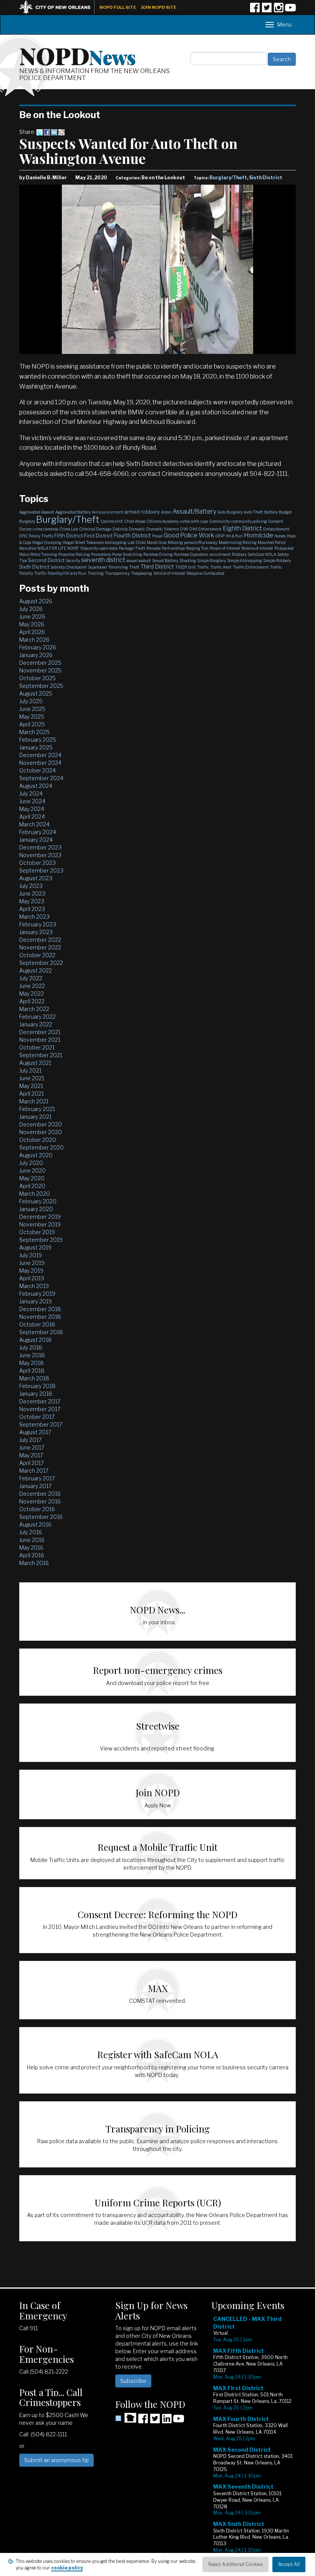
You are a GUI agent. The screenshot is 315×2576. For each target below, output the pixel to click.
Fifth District (69, 536)
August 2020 (36, 1155)
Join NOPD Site (159, 7)
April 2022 (32, 1001)
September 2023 (41, 870)
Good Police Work (189, 535)
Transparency (117, 573)
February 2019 (37, 1294)
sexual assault (139, 561)
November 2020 (41, 1132)
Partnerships (173, 548)
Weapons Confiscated (205, 573)
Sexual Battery (165, 561)
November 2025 (40, 670)
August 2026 (36, 601)
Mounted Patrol (272, 542)
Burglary (27, 521)
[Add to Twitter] (40, 132)
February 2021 (37, 1109)
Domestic (137, 529)
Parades (153, 548)
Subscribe (133, 2381)
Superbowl (97, 567)
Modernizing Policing (238, 542)
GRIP (220, 536)
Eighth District (242, 528)
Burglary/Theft (228, 178)
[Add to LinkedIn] (54, 132)
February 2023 (38, 924)
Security (73, 561)
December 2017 (40, 1401)
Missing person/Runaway (193, 542)
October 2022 (37, 955)
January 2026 (36, 655)
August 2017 (35, 1432)
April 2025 (32, 724)
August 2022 (36, 970)
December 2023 (40, 847)
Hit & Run (234, 536)
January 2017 (35, 1486)
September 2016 (41, 1517)
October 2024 (37, 770)
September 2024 (41, 778)
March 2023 (34, 917)
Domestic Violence (163, 529)
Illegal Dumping (47, 542)
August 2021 (35, 1063)
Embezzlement (276, 529)
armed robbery (142, 512)
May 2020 (32, 1178)
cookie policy (67, 2568)
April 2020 (32, 1186)
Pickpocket (284, 548)
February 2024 (38, 832)
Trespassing (142, 573)
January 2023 (36, 932)
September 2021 (41, 1055)
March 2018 (34, 1378)
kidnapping (116, 542)
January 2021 (35, 1117)
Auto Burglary (230, 512)
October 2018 (37, 1324)
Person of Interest (225, 548)
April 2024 (32, 817)
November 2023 (40, 855)
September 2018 (41, 1332)
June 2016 (32, 1540)
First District (98, 536)
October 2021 (37, 1047)
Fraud (157, 536)
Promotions (101, 554)
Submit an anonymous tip (56, 2460)
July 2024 (31, 793)
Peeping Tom (197, 548)
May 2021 (31, 1086)
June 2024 (32, 801)
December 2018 (40, 1309)
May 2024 (32, 809)
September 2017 (41, 1424)
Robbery (239, 554)
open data (109, 548)
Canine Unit (112, 521)
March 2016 (34, 1563)
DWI (184, 529)
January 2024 (36, 840)
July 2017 (30, 1440)
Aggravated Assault (37, 512)
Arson (166, 512)
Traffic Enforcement (251, 567)
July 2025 (31, 701)
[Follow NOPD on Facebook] (255, 10)
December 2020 (41, 1124)
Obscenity (89, 548)
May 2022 (31, 994)
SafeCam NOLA (262, 554)
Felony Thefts (41, 536)
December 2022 (40, 940)
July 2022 (31, 978)
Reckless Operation (191, 554)
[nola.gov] (59, 6)
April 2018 (32, 1371)
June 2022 (32, 986)
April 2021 (31, 1094)
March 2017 (34, 1471)
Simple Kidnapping (245, 561)
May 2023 (32, 901)
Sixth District (266, 178)
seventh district (103, 560)
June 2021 (32, 1078)
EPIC (23, 536)
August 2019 (35, 1247)
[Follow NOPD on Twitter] (267, 10)
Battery (271, 512)
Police (24, 554)
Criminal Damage (95, 529)
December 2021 (40, 1032)
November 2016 (40, 1501)
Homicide (259, 535)
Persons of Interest (257, 548)
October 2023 (37, 863)
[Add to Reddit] (61, 132)
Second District (46, 560)
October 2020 (38, 1140)
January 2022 (36, 1024)
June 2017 (32, 1447)
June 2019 (32, 1263)
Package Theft (132, 548)
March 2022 (34, 1009)
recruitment (220, 554)
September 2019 (41, 1240)
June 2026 (32, 616)
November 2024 (40, 763)
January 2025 (36, 747)
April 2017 (31, 1463)
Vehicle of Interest (169, 573)
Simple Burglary (211, 561)
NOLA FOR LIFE (52, 548)
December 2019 (40, 1217)
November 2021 (40, 1040)
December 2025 (40, 663)
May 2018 (31, 1363)
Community (220, 521)
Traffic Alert (221, 567)
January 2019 (36, 1301)
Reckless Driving (158, 554)
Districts (120, 529)
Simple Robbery (277, 561)
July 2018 (31, 1347)
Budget (285, 512)
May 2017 (31, 1455)
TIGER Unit (186, 567)
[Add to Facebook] (47, 132)
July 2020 (31, 1163)
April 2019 (32, 1278)
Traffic (203, 567)
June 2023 (32, 893)
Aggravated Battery (73, 512)
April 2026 (32, 632)
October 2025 (37, 678)
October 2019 (37, 1232)
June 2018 (32, 1355)
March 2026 (34, 640)
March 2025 (34, 732)
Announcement (108, 512)
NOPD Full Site (118, 7)
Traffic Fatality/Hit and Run (60, 573)
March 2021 (34, 1101)
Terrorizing (118, 567)
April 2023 (32, 909)
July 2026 (31, 609)
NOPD (78, 55)
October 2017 (37, 1417)
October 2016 (37, 1509)
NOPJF (73, 548)
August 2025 (36, 693)
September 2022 (41, 963)
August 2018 (36, 1340)
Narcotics (28, 548)
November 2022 (40, 947)
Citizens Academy (163, 521)
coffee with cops (194, 521)
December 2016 (40, 1494)
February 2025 (38, 740)
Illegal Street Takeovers (83, 542)
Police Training (44, 554)
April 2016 (32, 1555)
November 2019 (40, 1224)
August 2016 (35, 1524)
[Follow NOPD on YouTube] (290, 10)
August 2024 (36, 786)
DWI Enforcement (206, 529)
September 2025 (41, 686)
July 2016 (31, 1532)
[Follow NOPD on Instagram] (279, 10)
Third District (157, 567)
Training (96, 573)
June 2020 (32, 1170)
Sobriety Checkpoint (69, 567)
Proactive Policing (74, 554)
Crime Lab (69, 529)
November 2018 (40, 1317)
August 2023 (36, 878)
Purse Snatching (127, 554)
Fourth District (132, 536)
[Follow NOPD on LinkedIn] (167, 2421)
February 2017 (37, 1478)
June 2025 (32, 709)
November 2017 (40, 1409)
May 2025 (32, 717)
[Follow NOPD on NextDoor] (126, 2418)
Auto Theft (253, 512)
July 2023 (31, 886)
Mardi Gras (157, 542)
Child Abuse (135, 521)
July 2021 (30, 1070)
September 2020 (41, 1147)
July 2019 (31, 1255)
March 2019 (34, 1286)
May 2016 (31, 1547)
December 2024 (40, 755)
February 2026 (38, 647)
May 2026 (32, 624)
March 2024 (34, 824)
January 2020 (36, 1209)
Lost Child (137, 542)
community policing (249, 521)
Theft (134, 567)
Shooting (188, 561)
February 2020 (38, 1201)
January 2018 (36, 1394)
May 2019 (31, 1270)
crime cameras (46, 529)
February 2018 (37, 1386)
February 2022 (37, 1017)
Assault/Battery (194, 511)
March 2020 (35, 1194)
